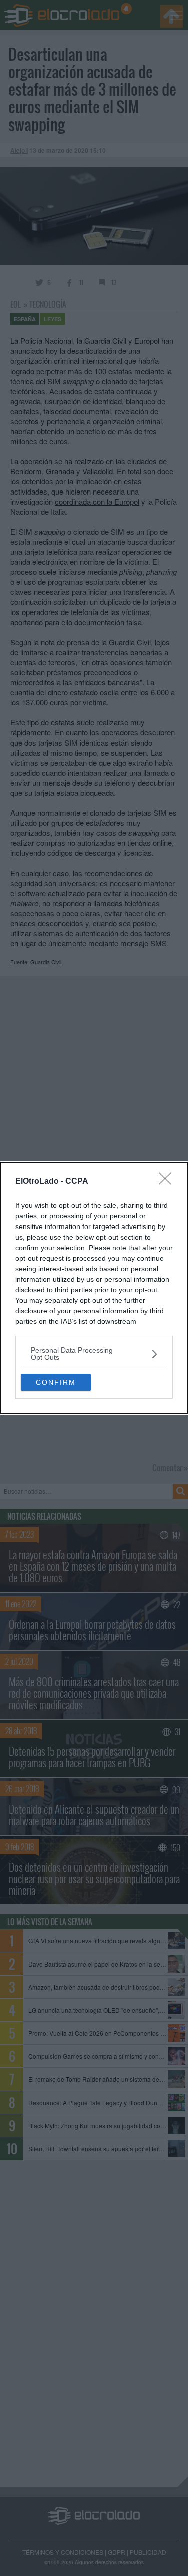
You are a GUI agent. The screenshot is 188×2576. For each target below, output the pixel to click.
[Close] (168, 1182)
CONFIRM (56, 1382)
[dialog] (94, 1288)
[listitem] (94, 1354)
